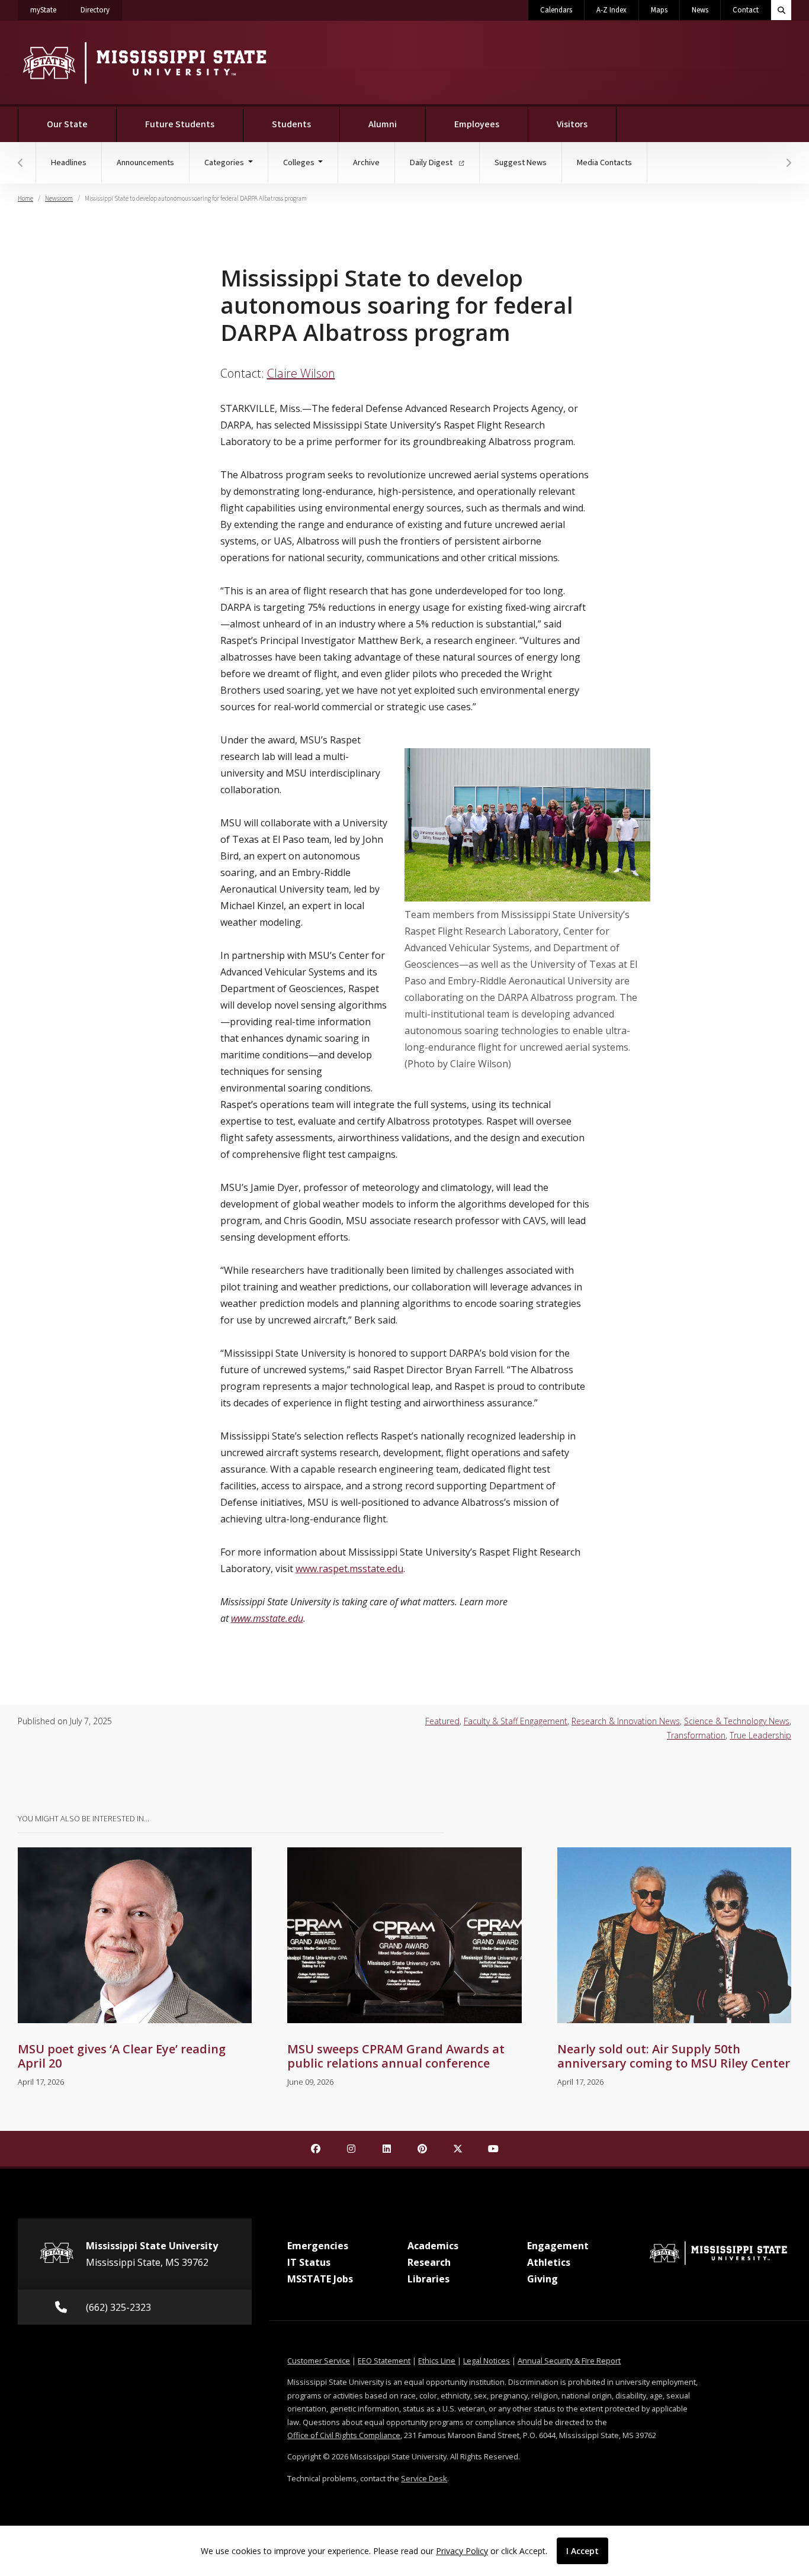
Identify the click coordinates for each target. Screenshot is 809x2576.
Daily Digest (432, 162)
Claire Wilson (301, 373)
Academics (433, 2246)
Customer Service (319, 2361)
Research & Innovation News (626, 1721)
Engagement (558, 2246)
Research (429, 2262)
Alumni (383, 124)
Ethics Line (437, 2361)
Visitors (572, 124)
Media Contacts (604, 162)
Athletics (549, 2262)
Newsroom (59, 199)
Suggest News (521, 162)
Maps (659, 10)
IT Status (309, 2262)
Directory (101, 10)
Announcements (145, 162)
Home (25, 199)
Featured (442, 1721)
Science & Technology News (737, 1721)
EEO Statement (384, 2361)
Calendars (556, 10)
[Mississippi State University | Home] (144, 62)
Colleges (300, 162)
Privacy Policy (462, 2551)
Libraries (428, 2279)
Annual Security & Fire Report (569, 2361)
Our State (67, 124)
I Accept (582, 2551)
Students (291, 124)
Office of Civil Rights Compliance (344, 2435)
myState (49, 10)
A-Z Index (611, 10)
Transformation (696, 1735)
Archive (366, 162)
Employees (477, 124)
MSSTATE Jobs (320, 2279)
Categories (225, 162)
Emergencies (318, 2246)
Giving (542, 2279)
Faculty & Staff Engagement (516, 1721)
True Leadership (760, 1735)
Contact (746, 10)
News (700, 10)
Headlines (69, 162)
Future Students (180, 124)
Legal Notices (487, 2361)
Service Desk (424, 2478)
